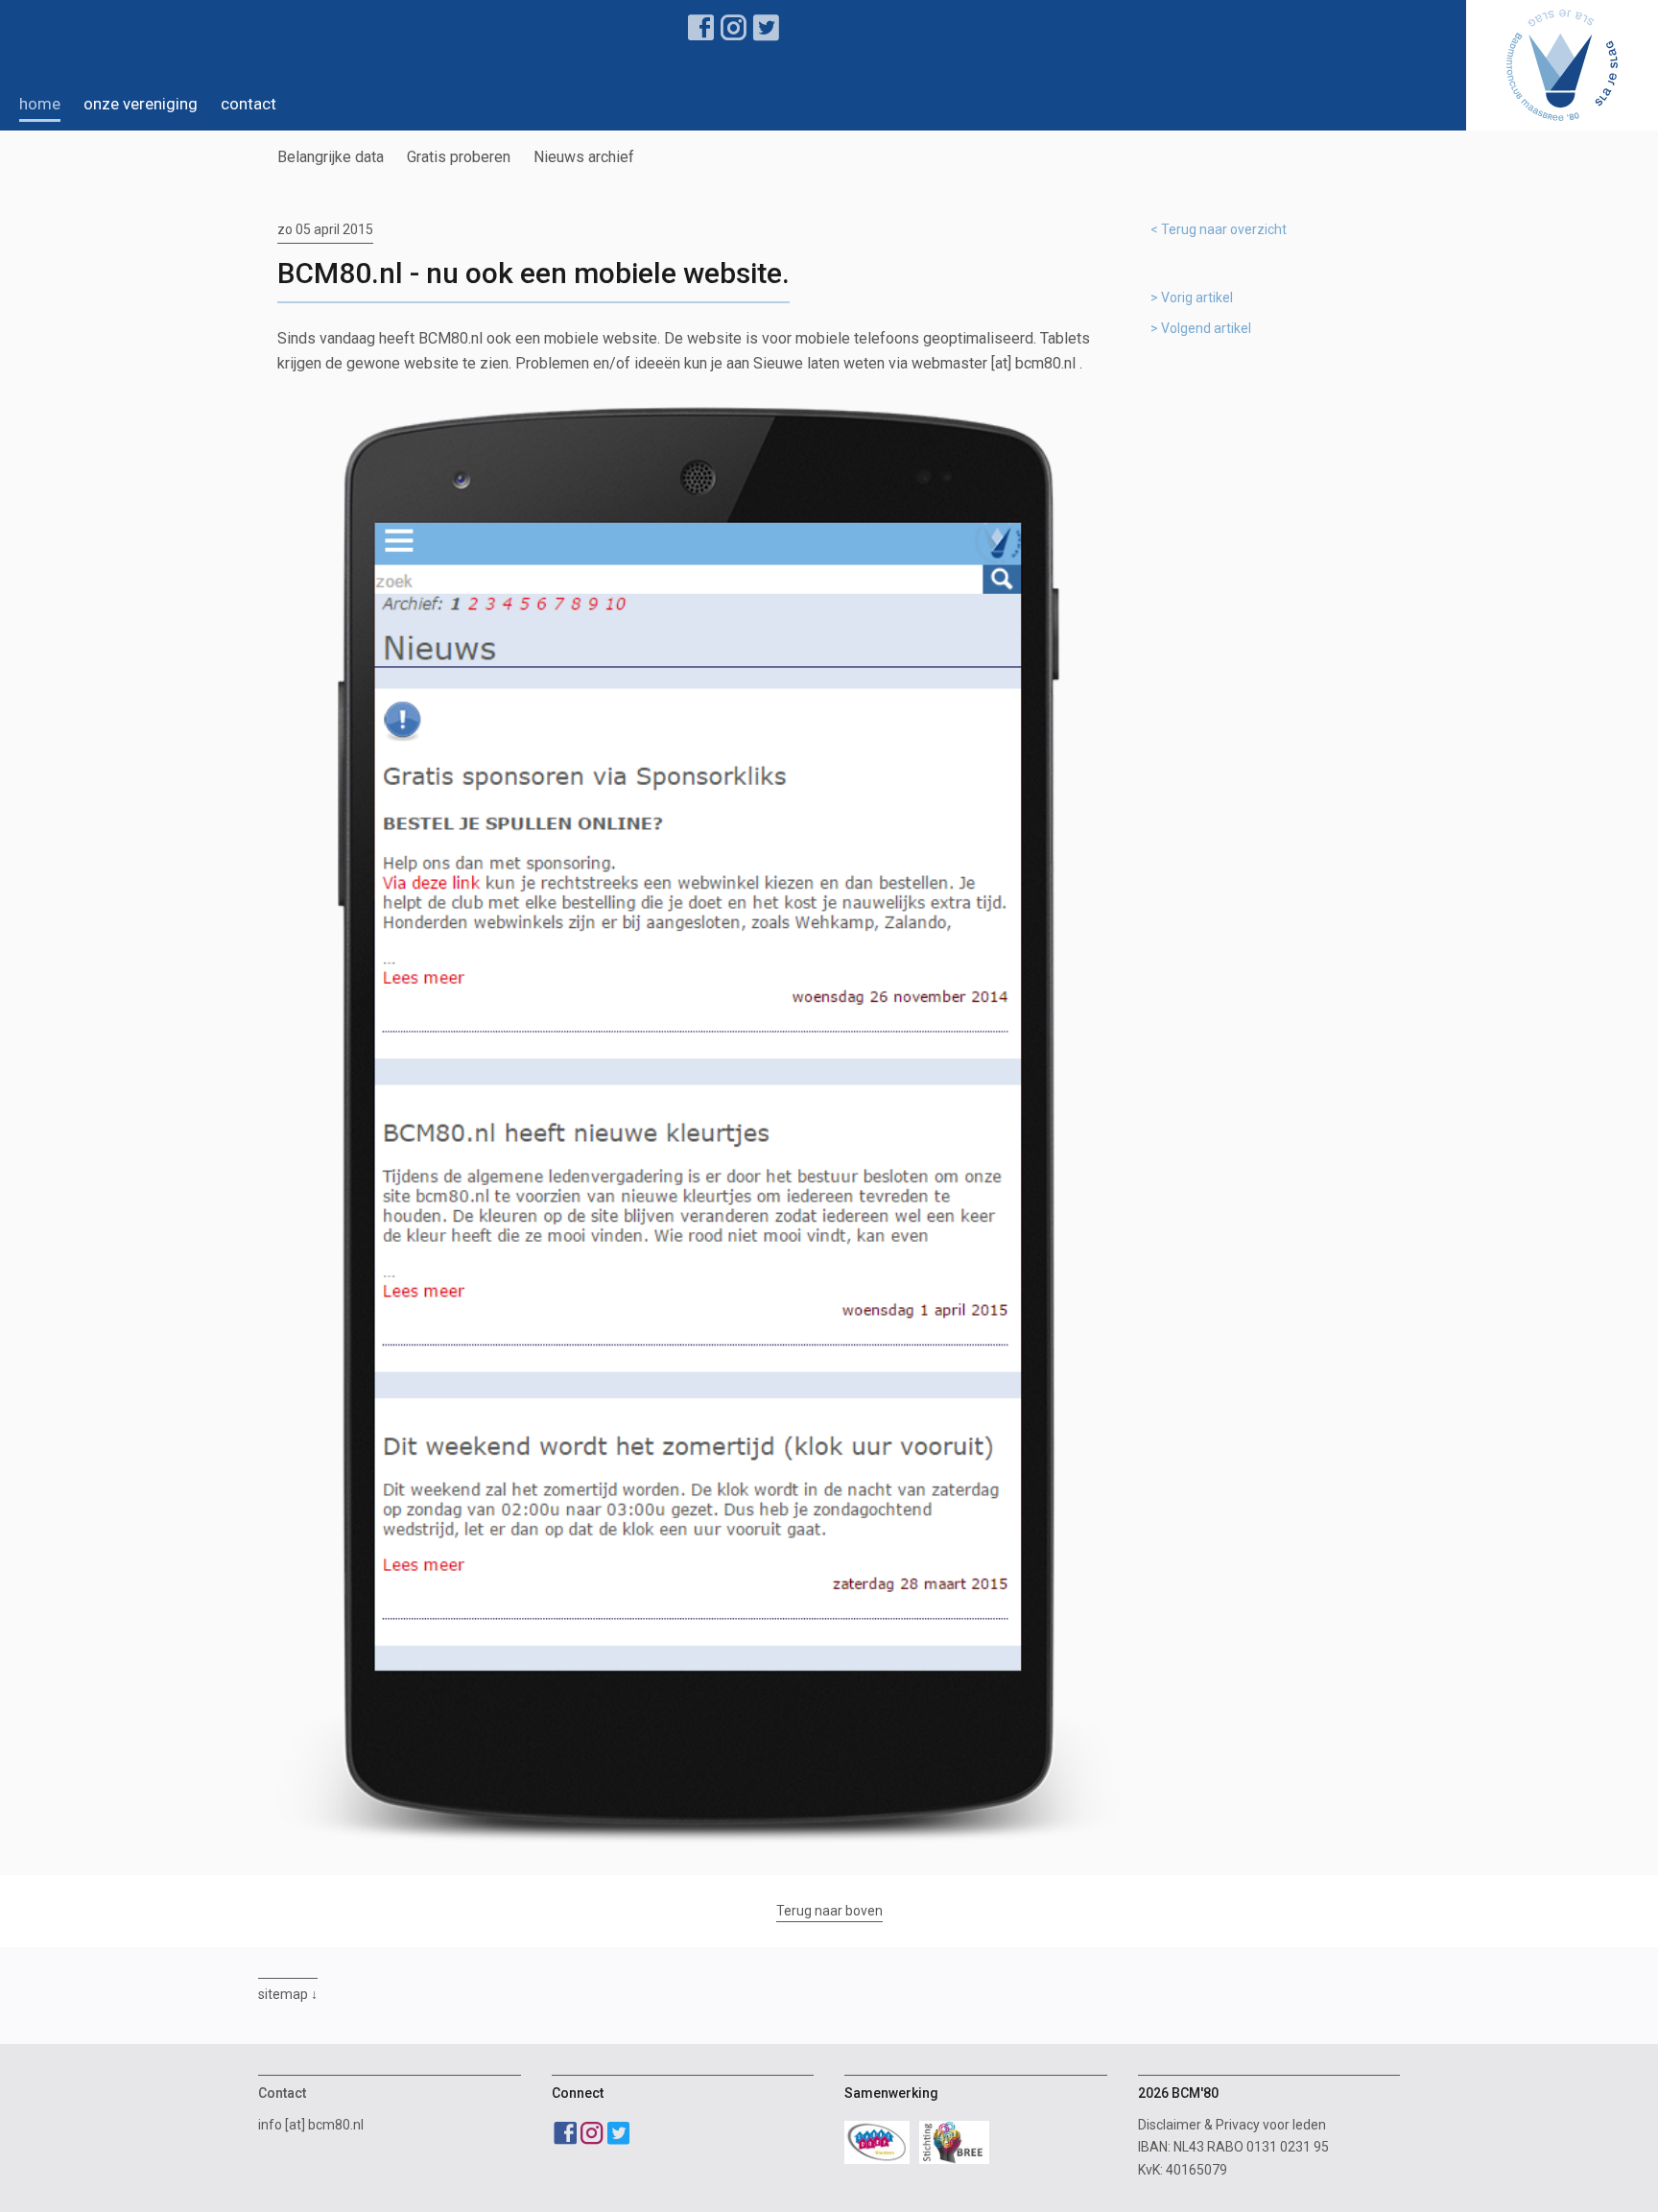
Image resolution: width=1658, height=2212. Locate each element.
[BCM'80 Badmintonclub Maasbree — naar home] (1562, 65)
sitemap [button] (283, 1994)
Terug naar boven (829, 1911)
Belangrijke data (331, 157)
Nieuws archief (584, 157)
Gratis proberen (459, 157)
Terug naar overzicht (1224, 229)
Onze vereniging (141, 104)
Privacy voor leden (1271, 2125)
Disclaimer (1170, 2125)
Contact (249, 104)
